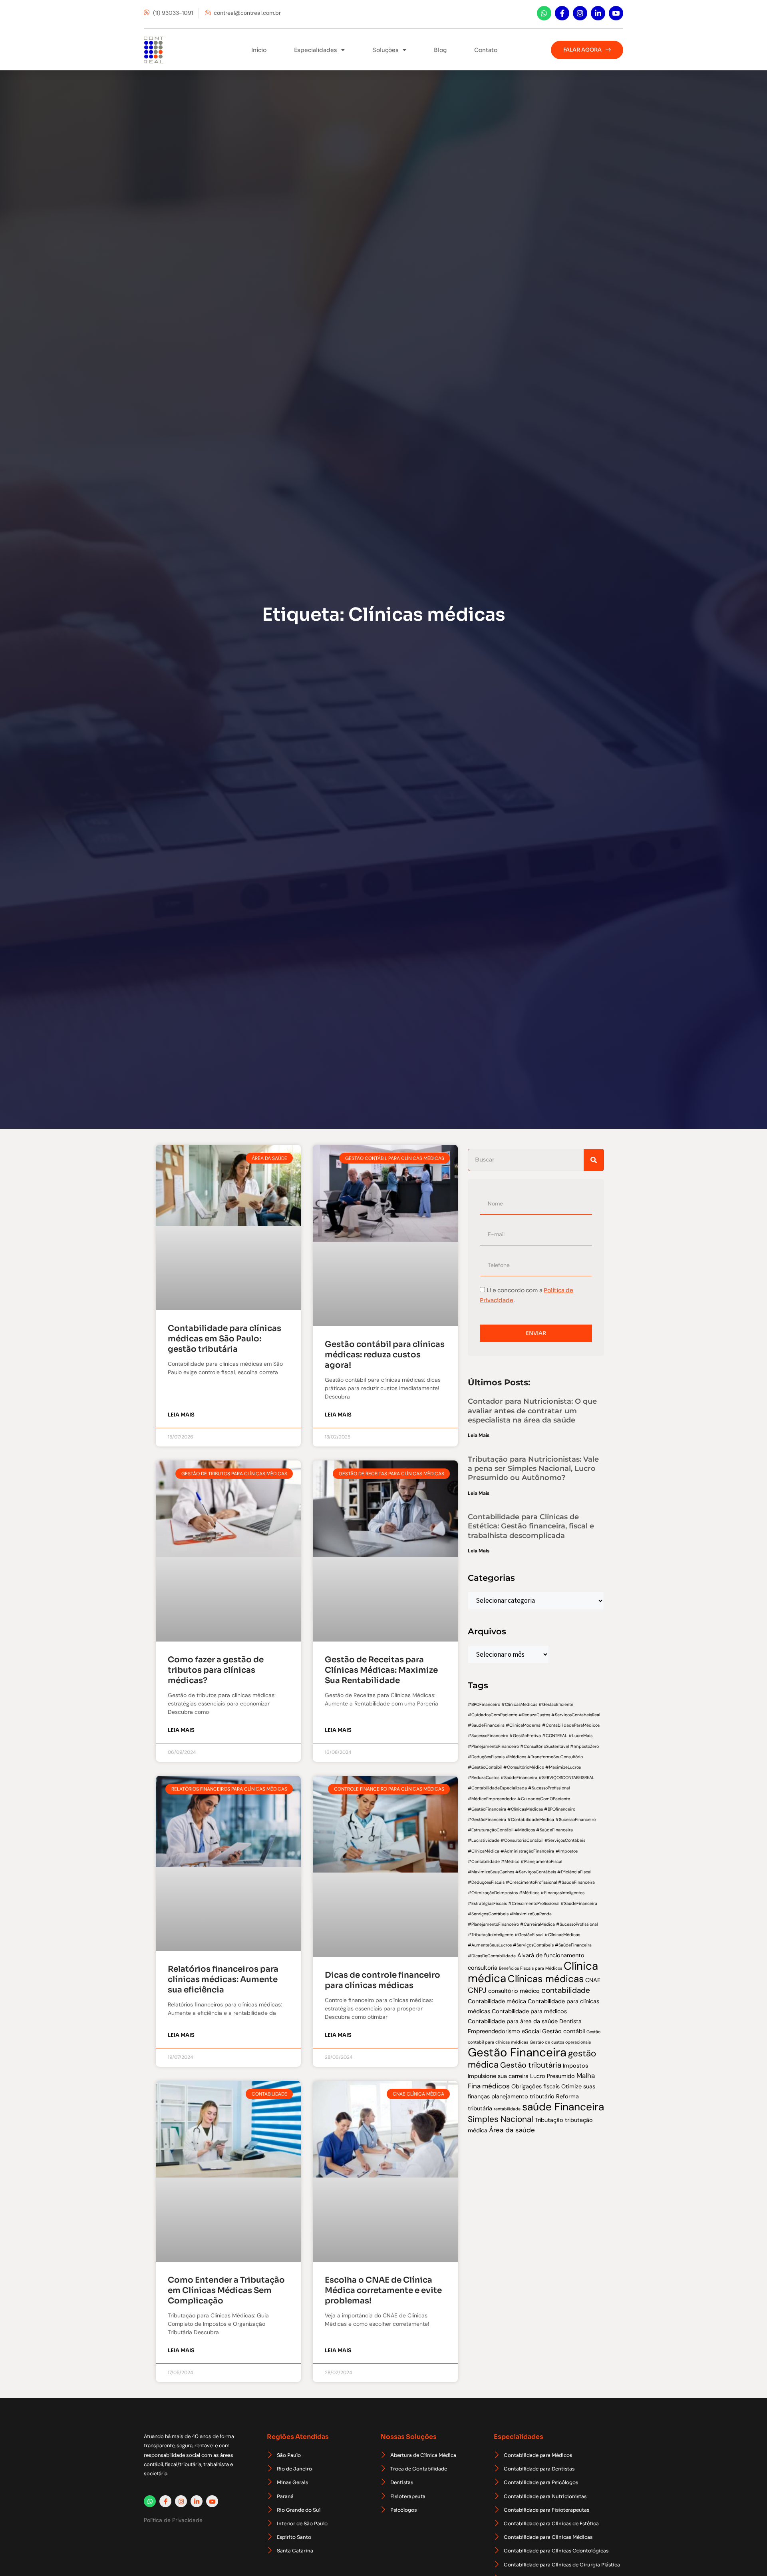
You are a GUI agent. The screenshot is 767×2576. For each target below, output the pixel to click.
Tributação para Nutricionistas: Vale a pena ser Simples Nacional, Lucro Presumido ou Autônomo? (533, 1469)
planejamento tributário (523, 2096)
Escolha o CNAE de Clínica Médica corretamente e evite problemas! (383, 2290)
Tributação (549, 2120)
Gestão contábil (563, 2031)
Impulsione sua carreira (498, 2076)
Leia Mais (479, 1435)
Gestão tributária (531, 2065)
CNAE (593, 1980)
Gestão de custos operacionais (560, 2042)
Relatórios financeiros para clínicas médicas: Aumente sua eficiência (223, 1979)
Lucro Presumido (552, 2076)
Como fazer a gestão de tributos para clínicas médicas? (216, 1670)
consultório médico (514, 1991)
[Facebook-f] (562, 13)
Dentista (570, 2021)
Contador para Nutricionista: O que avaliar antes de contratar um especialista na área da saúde (532, 1411)
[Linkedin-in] (598, 13)
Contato (486, 50)
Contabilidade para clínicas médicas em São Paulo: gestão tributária (225, 1339)
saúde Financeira (563, 2107)
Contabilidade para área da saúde (513, 2021)
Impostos (575, 2066)
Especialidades (316, 50)
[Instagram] (580, 13)
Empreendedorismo (494, 2031)
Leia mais (181, 1415)
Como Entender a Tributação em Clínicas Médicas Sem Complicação (226, 2290)
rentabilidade (507, 2109)
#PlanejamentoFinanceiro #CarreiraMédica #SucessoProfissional (533, 1924)
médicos (496, 2086)
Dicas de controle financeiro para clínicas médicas (383, 1980)
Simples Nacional (501, 2119)
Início (259, 50)
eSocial (531, 2031)
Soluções (385, 50)
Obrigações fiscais (536, 2086)
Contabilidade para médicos (529, 2011)
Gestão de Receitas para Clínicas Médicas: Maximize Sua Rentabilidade (381, 1670)
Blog (440, 50)
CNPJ (477, 1990)
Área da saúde (512, 2130)
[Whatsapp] (544, 13)
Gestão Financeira (517, 2052)
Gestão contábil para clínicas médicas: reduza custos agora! (385, 1355)
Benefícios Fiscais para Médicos (531, 1968)
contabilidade (566, 1990)
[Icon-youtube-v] (616, 13)
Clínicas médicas (546, 1979)
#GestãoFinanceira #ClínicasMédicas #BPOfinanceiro (522, 1809)
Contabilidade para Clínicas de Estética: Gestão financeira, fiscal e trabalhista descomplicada (531, 1526)
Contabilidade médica (497, 2001)
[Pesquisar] (594, 1160)
